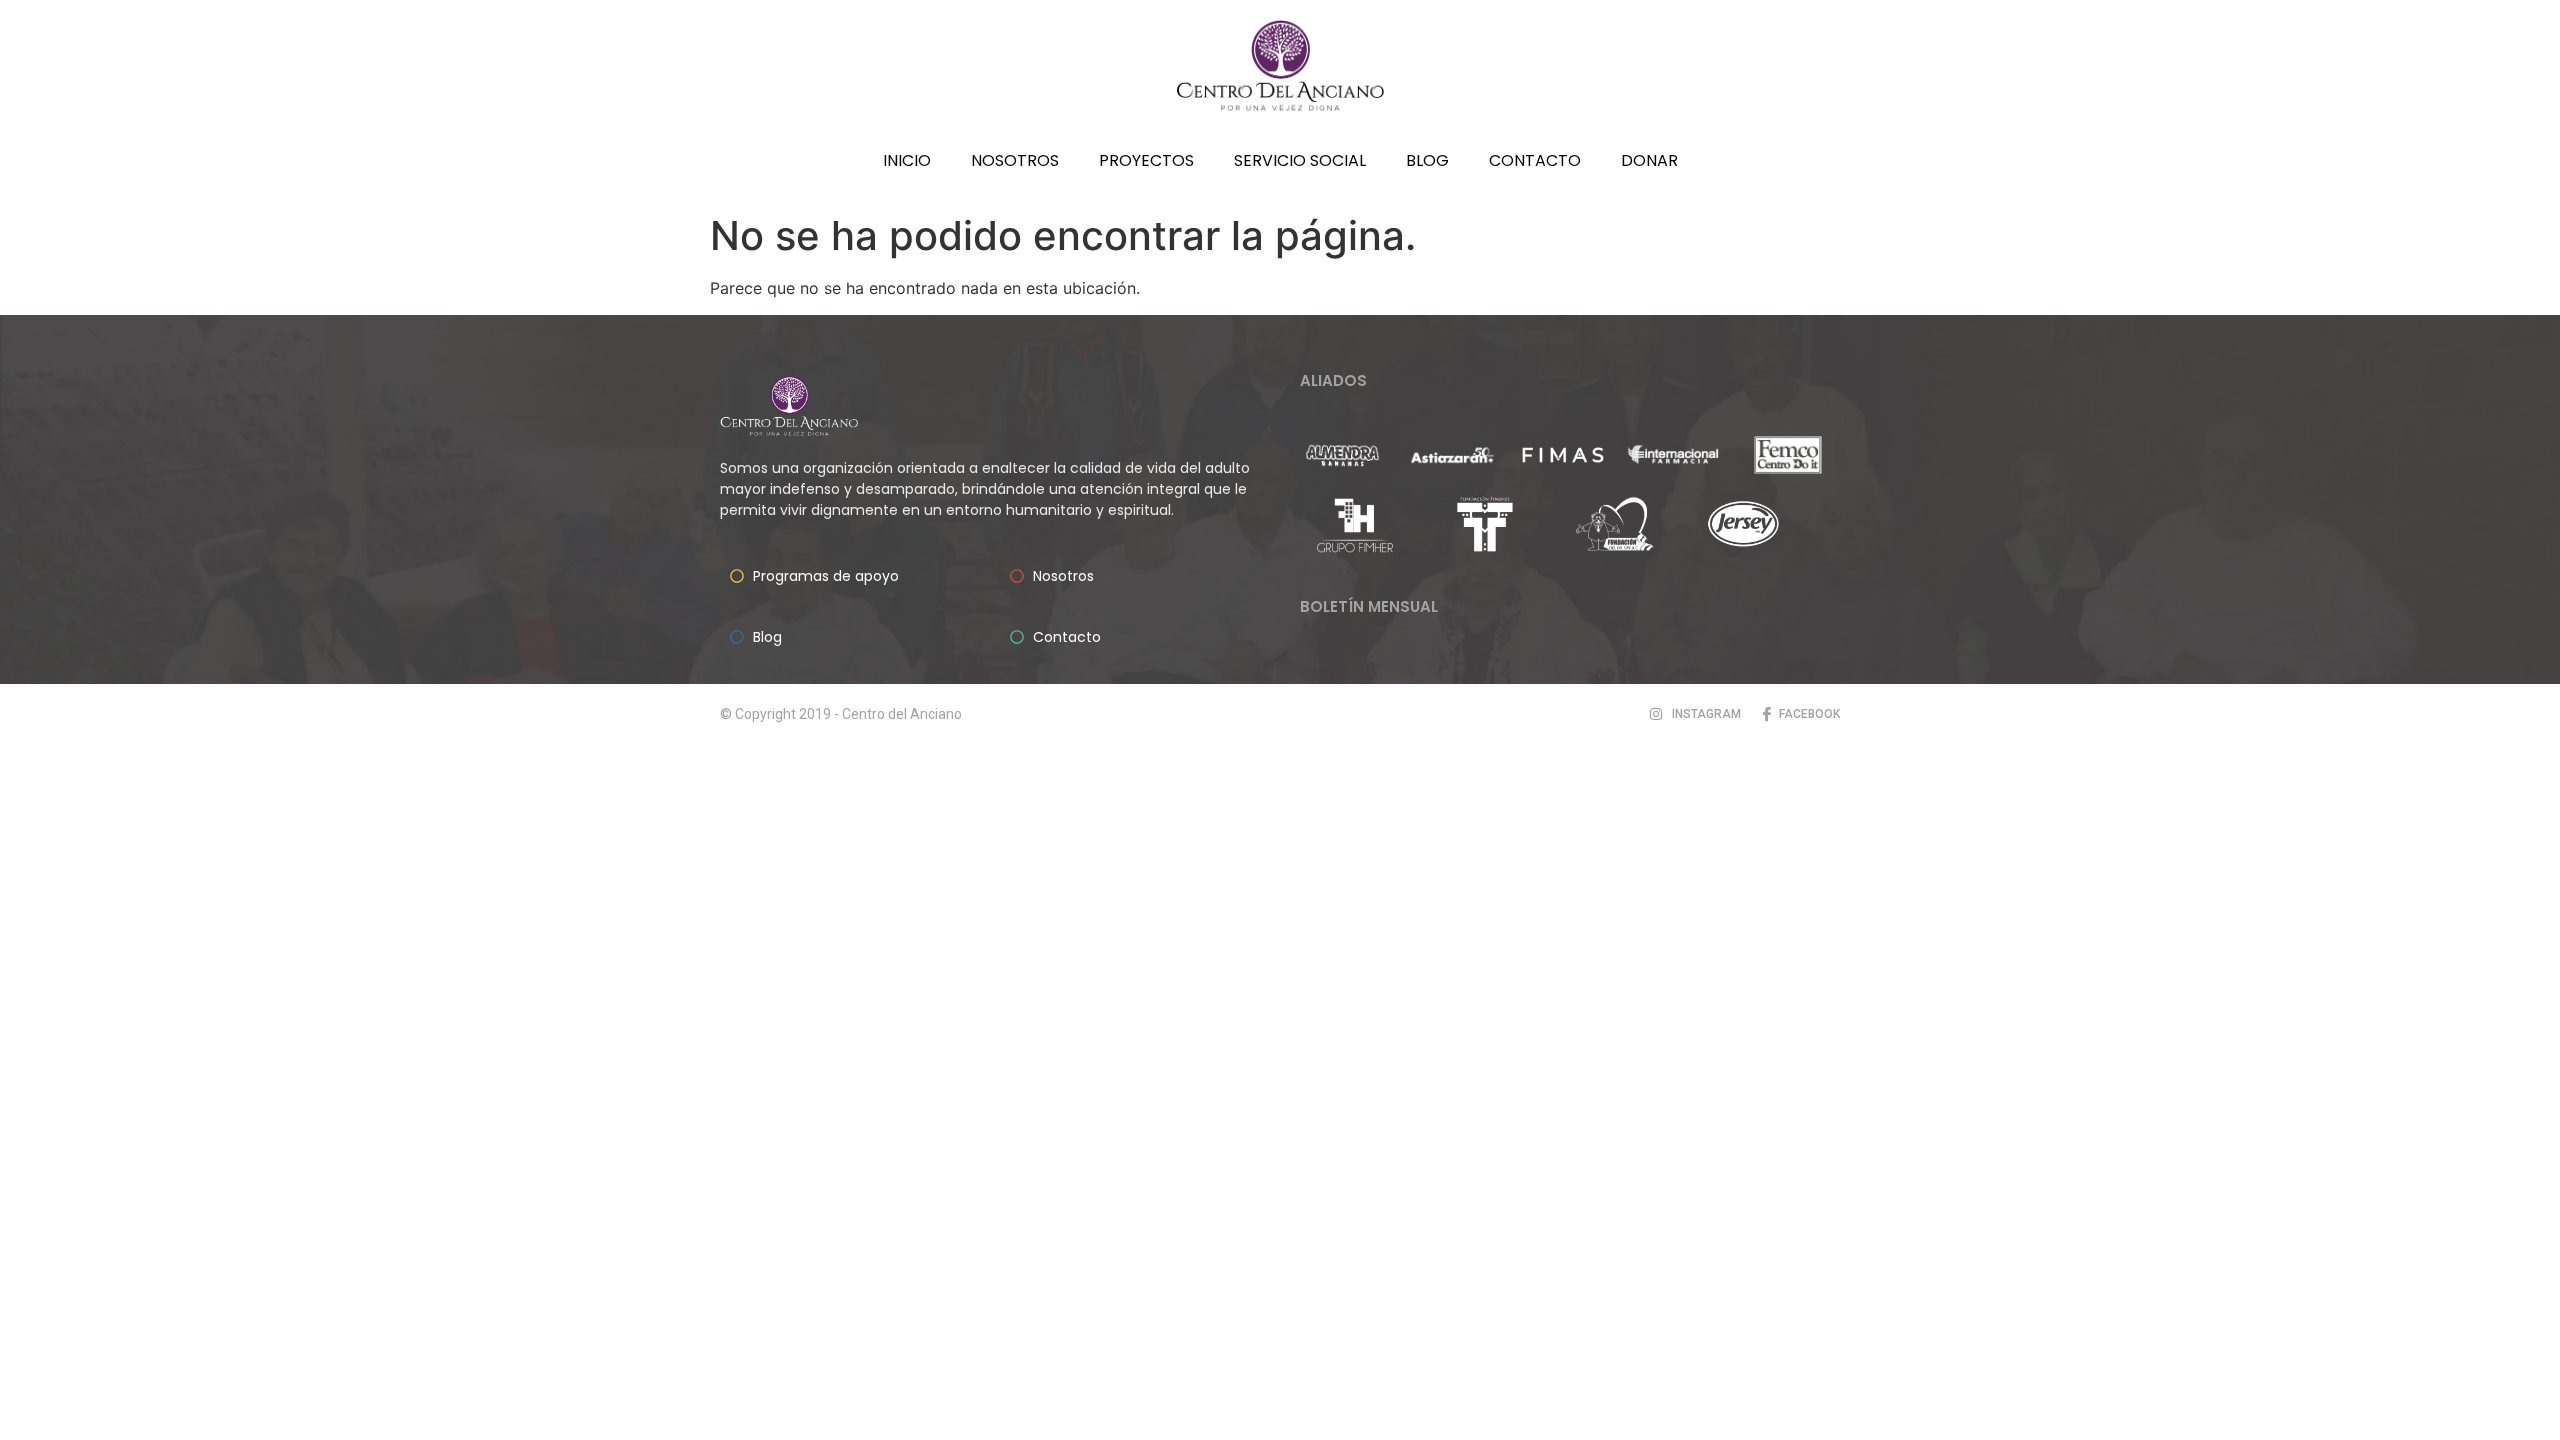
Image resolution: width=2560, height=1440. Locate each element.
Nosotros (1015, 160)
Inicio (907, 160)
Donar (1649, 160)
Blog (1427, 160)
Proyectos (1146, 160)
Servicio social (1300, 160)
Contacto (1535, 160)
